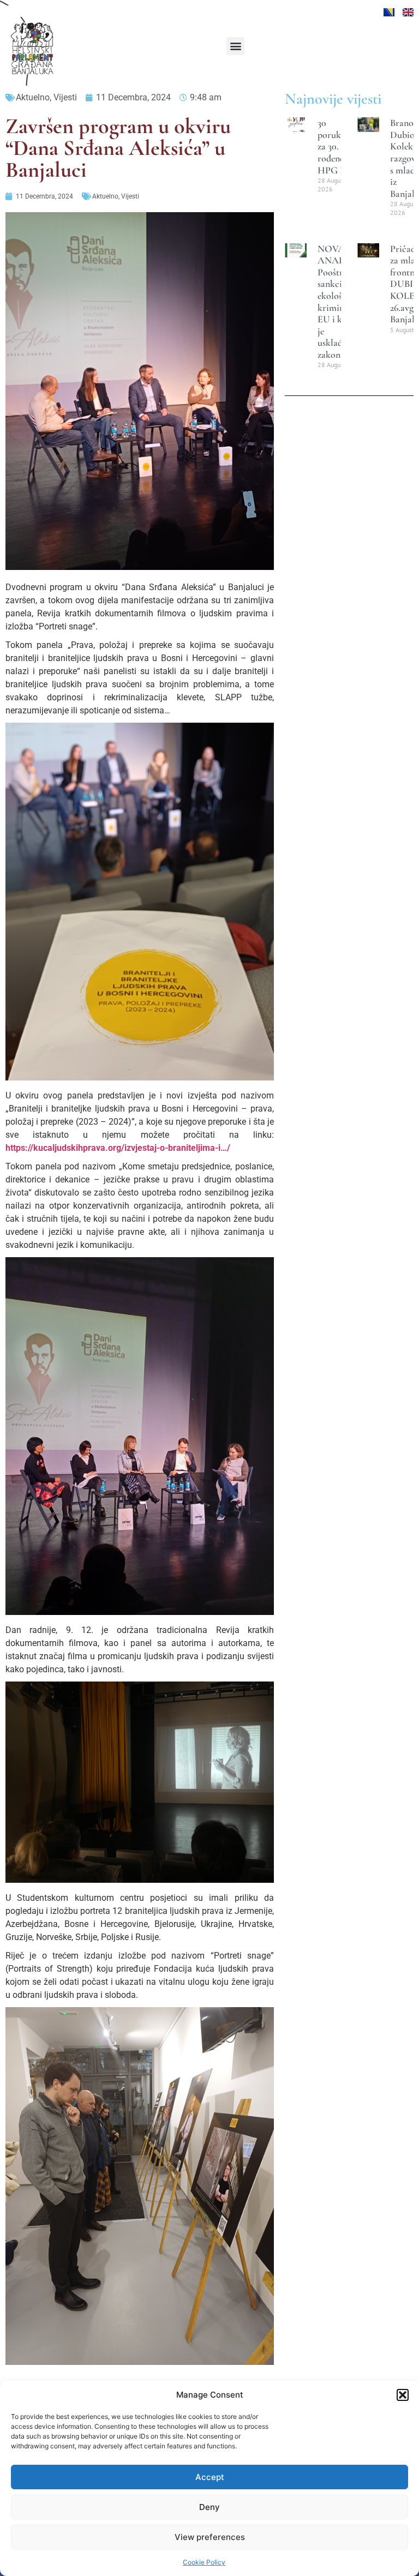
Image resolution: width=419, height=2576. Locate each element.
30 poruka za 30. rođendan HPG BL (336, 146)
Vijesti (65, 97)
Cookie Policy (204, 2562)
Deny (209, 2507)
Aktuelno (33, 97)
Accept (210, 2477)
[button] (403, 2395)
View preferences (210, 2537)
